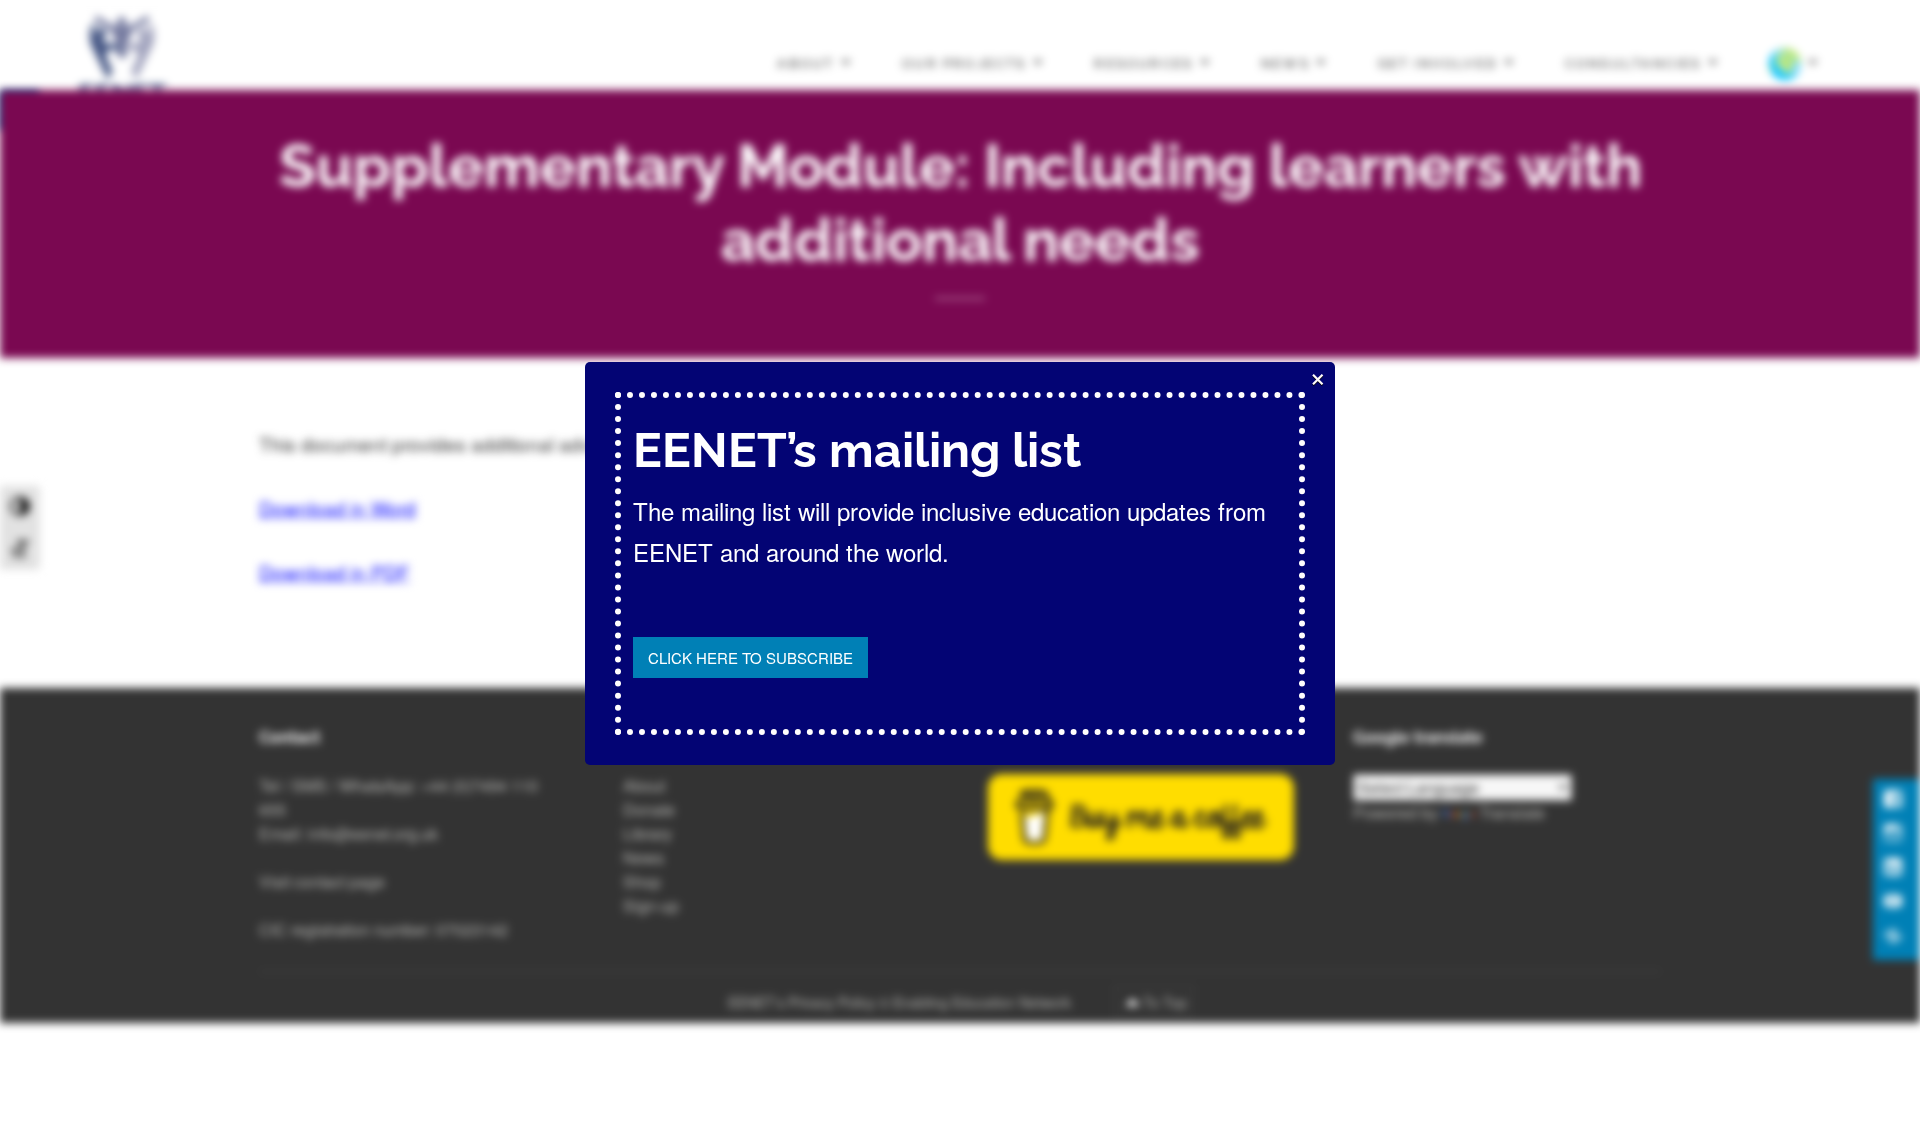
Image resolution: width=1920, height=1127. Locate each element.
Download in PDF (334, 571)
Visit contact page (322, 881)
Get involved (1438, 62)
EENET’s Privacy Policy (801, 1002)
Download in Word (337, 507)
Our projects (964, 62)
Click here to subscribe (750, 657)
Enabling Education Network (984, 1002)
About (805, 62)
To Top (1165, 1002)
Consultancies (1633, 62)
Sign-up (651, 905)
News (1285, 62)
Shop (642, 881)
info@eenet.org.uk (373, 833)
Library (647, 833)
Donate (649, 809)
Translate (1512, 812)
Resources (1143, 62)
